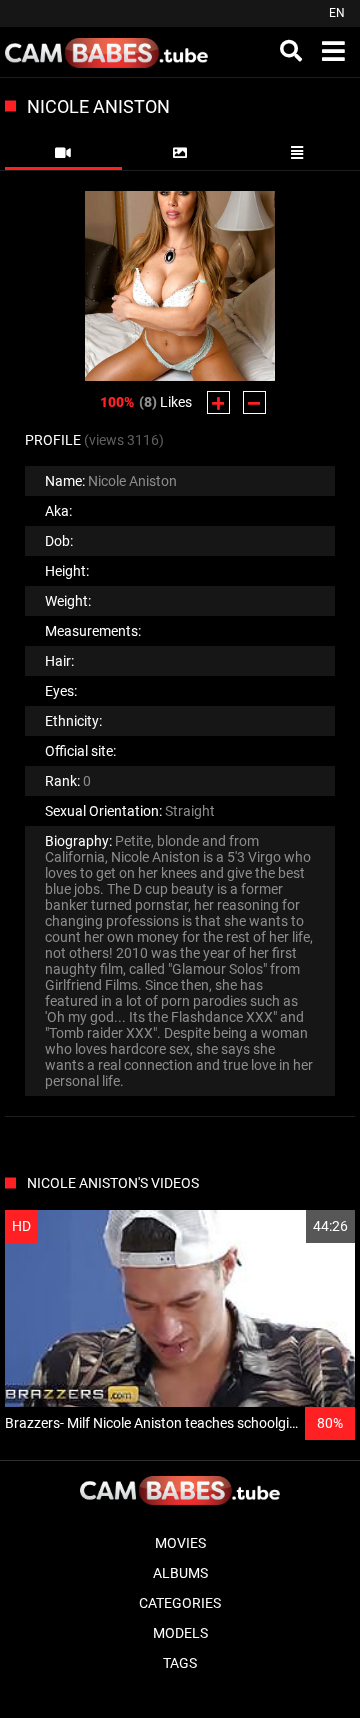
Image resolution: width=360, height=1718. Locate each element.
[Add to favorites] (292, 1226)
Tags (180, 1663)
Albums (180, 1573)
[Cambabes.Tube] (106, 52)
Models (180, 1633)
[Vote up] (218, 402)
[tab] (63, 153)
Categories (180, 1603)
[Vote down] (254, 402)
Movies (180, 1543)
